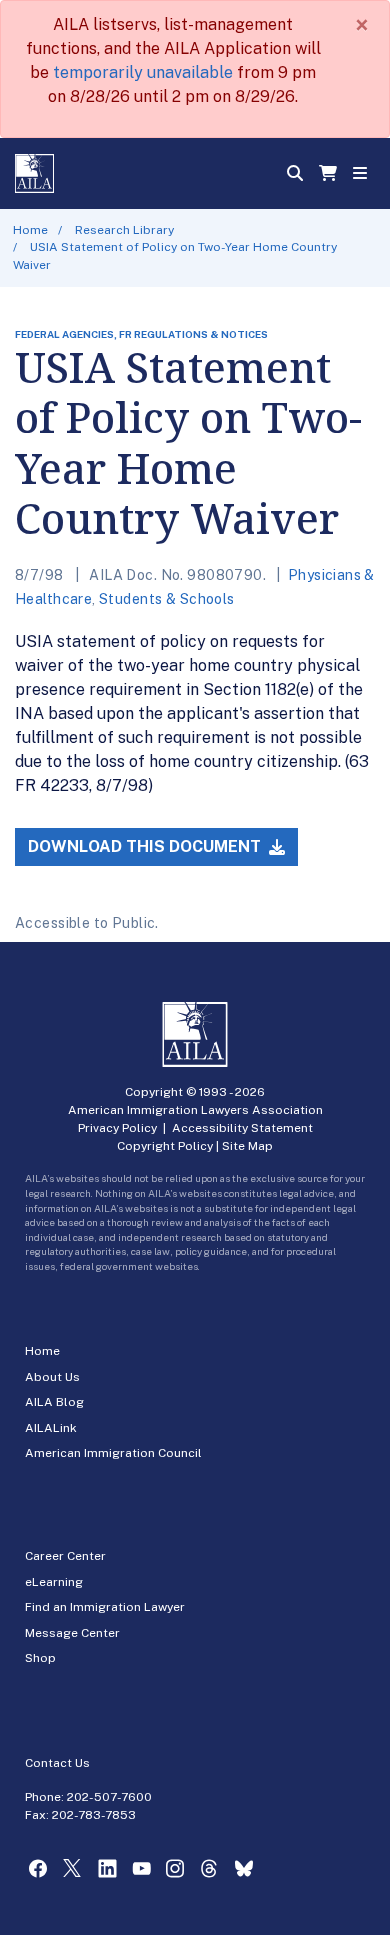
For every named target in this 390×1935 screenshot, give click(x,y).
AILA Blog (54, 1402)
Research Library (124, 230)
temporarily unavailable (143, 72)
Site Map (247, 1146)
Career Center (65, 1556)
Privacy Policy (117, 1128)
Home (30, 230)
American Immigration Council (113, 1453)
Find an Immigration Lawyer (105, 1607)
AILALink (51, 1428)
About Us (52, 1377)
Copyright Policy (165, 1146)
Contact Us (57, 1763)
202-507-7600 (109, 1797)
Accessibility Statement (242, 1128)
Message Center (72, 1633)
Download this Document (146, 846)
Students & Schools (167, 599)
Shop (40, 1658)
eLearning (54, 1582)
